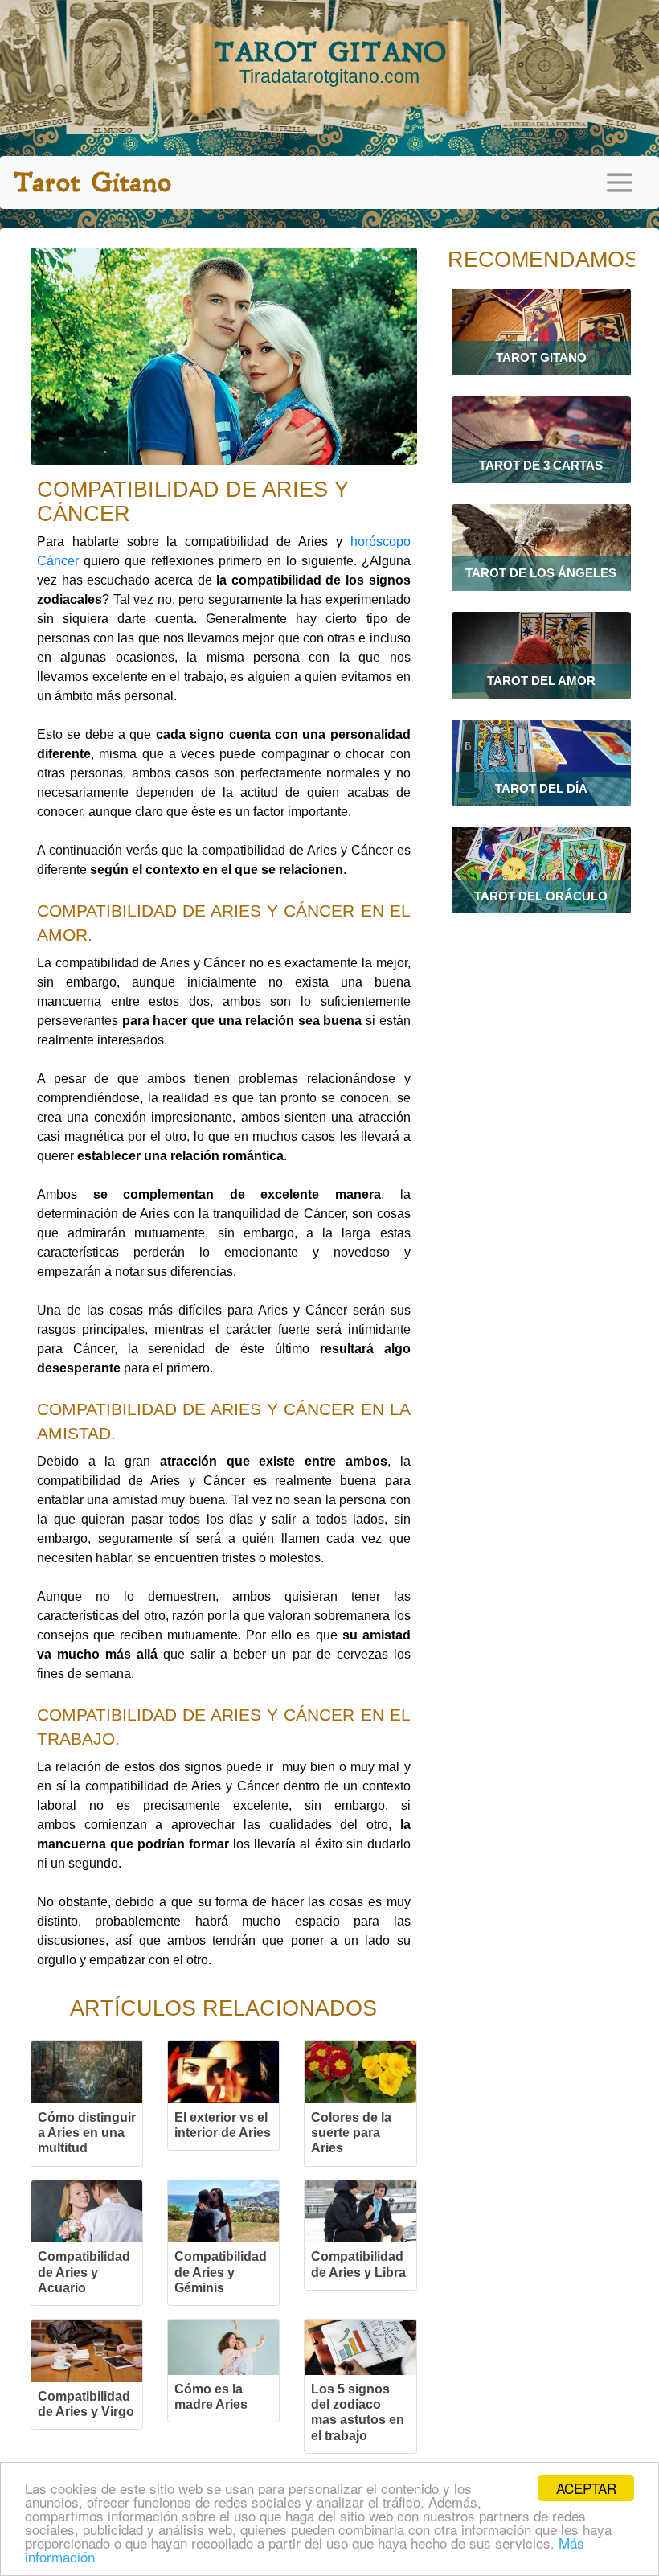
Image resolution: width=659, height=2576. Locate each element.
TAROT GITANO (330, 61)
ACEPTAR (586, 2488)
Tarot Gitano (92, 183)
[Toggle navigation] (620, 183)
